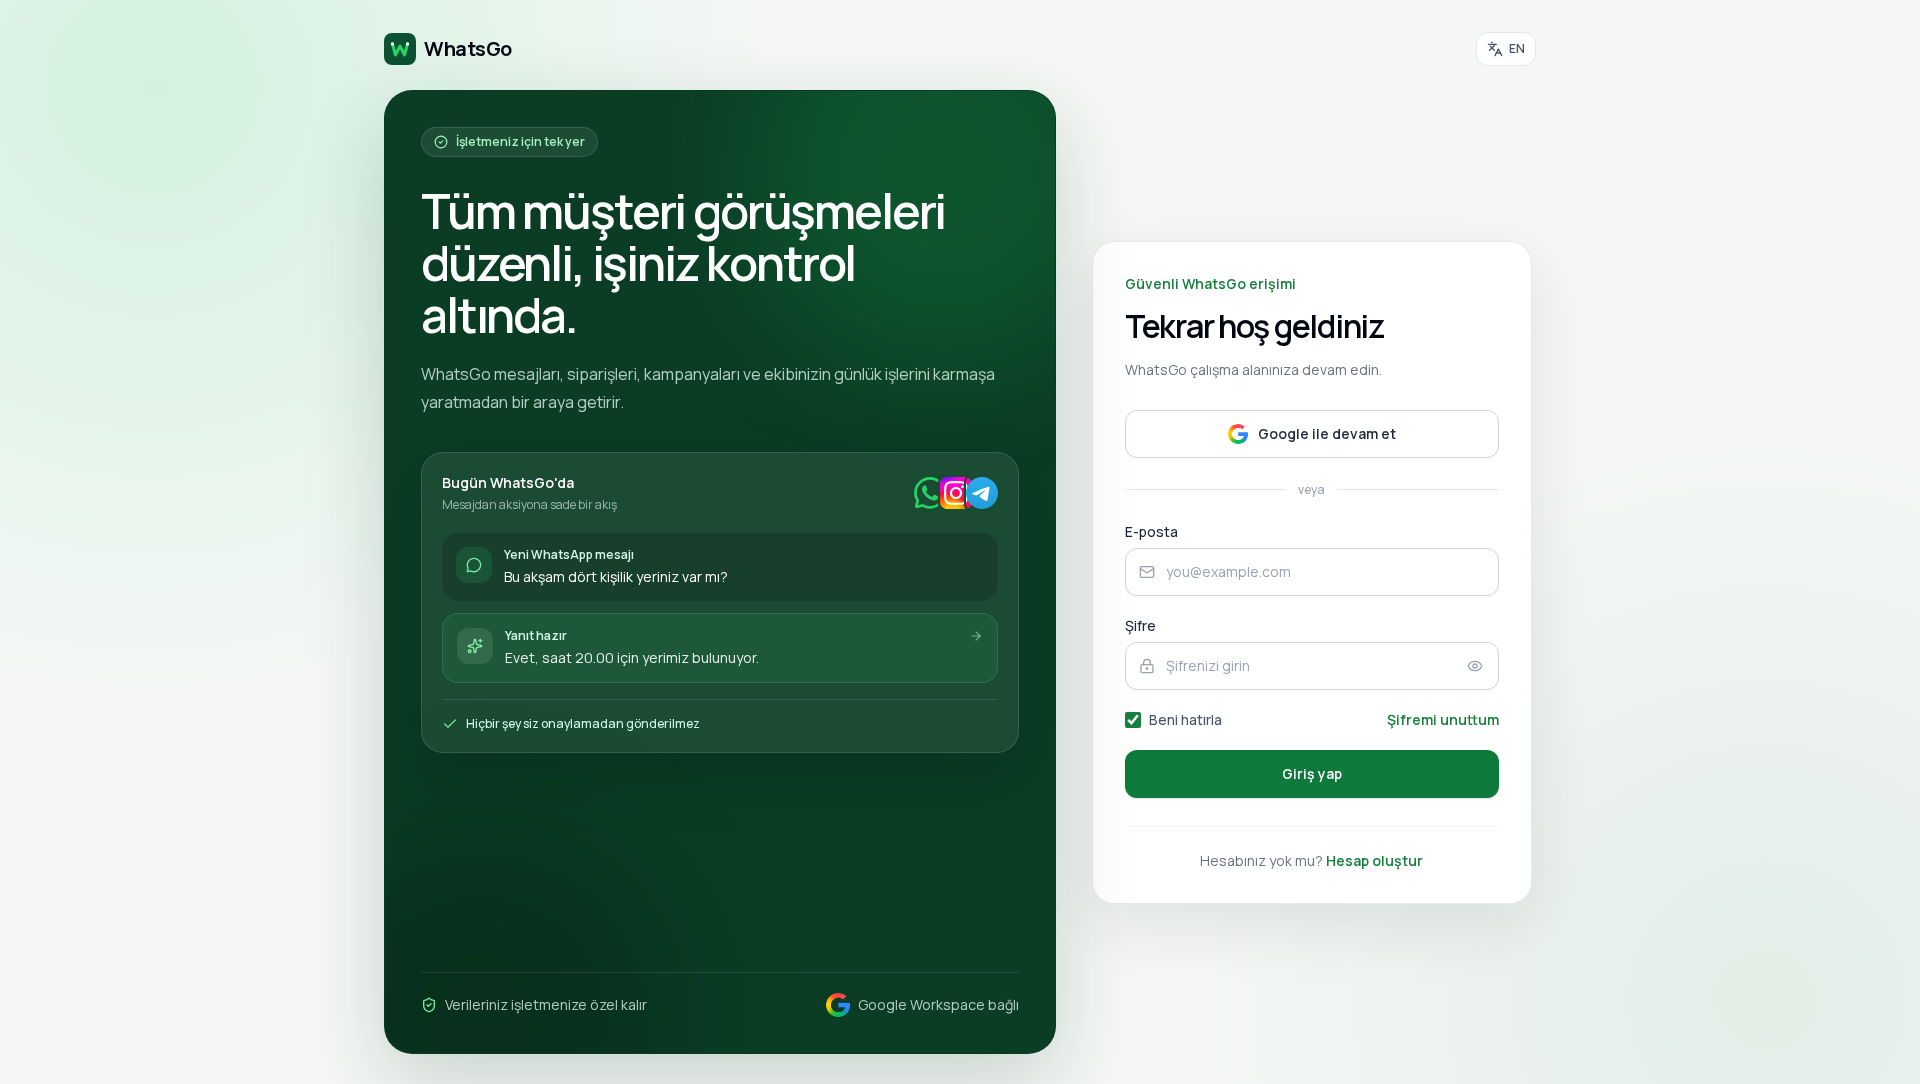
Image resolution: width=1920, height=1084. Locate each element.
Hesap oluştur (1374, 860)
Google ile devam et (1327, 433)
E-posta (1151, 531)
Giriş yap (1312, 773)
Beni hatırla (1185, 719)
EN (1517, 48)
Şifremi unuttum (1443, 719)
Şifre (1140, 625)
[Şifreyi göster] (1475, 666)
